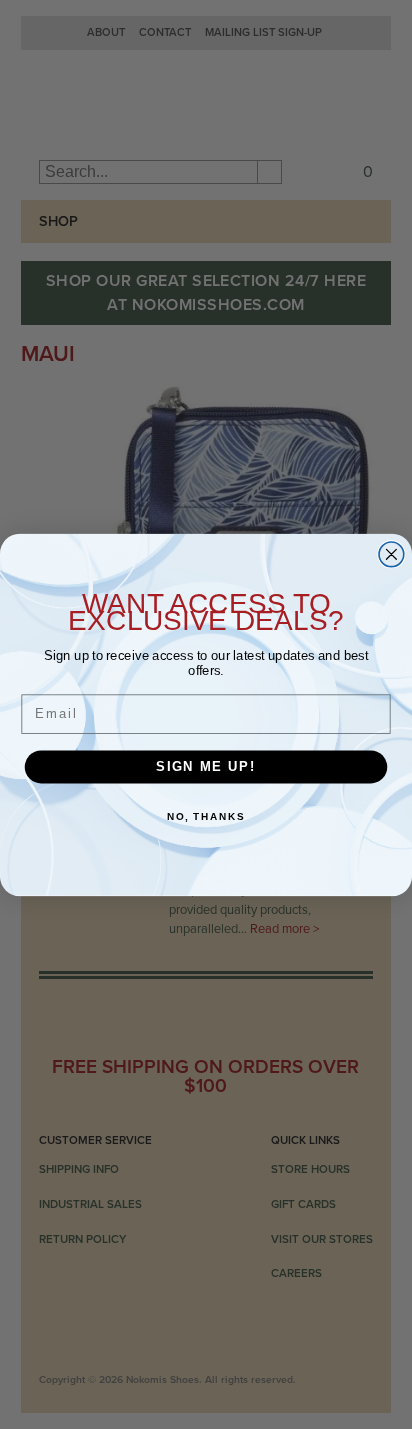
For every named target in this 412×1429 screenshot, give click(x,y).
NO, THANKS (206, 816)
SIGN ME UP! (206, 766)
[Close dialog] (391, 553)
